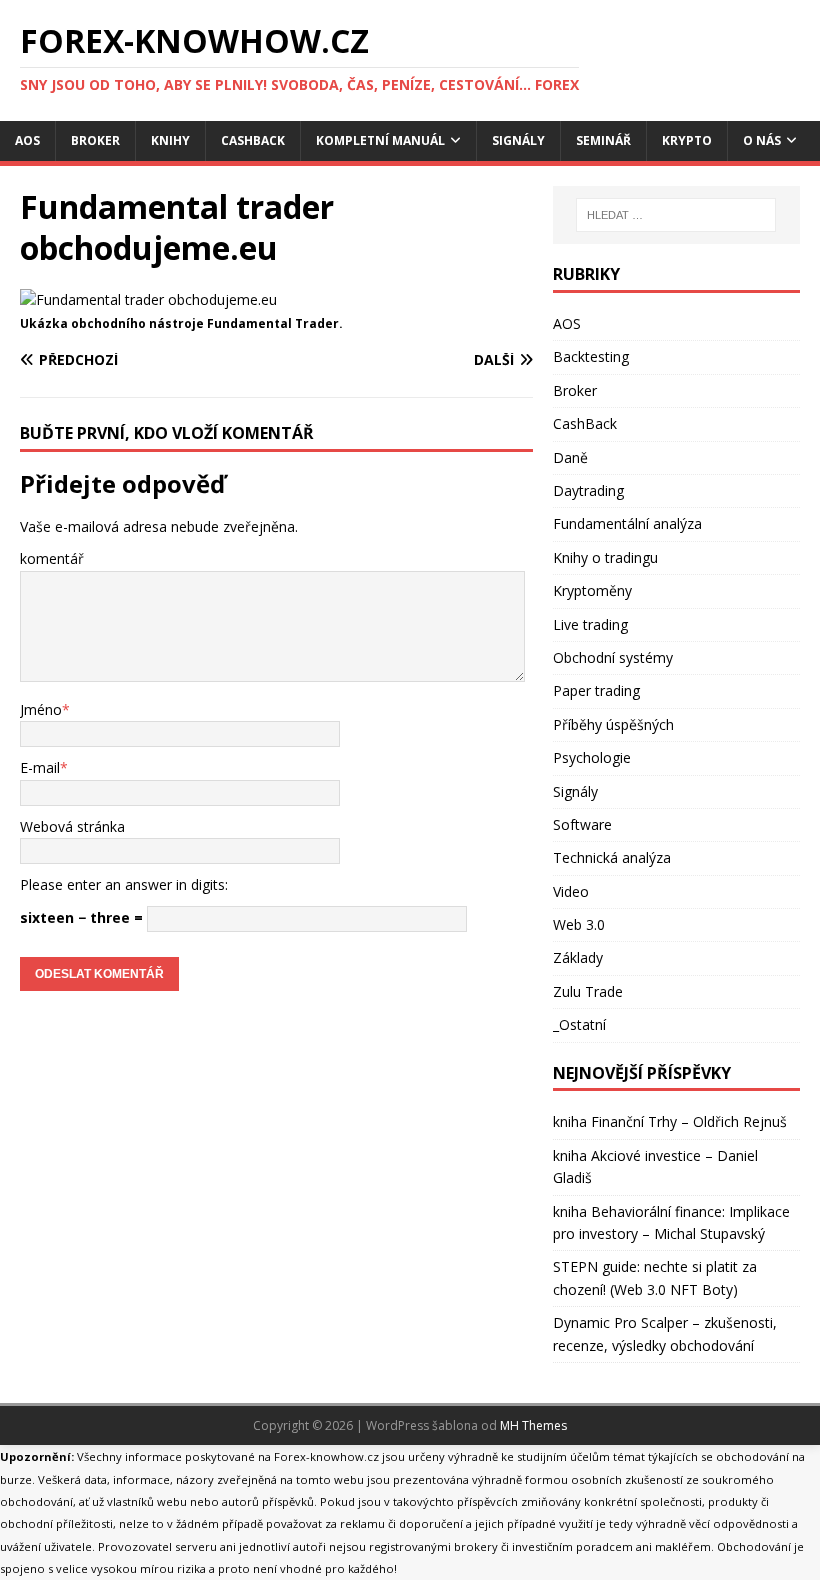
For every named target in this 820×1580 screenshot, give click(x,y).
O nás (762, 140)
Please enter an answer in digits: (124, 884)
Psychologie (592, 757)
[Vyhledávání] (676, 215)
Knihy (170, 140)
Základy (578, 957)
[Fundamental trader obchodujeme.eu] (148, 299)
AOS (27, 140)
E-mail (40, 767)
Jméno (41, 709)
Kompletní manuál (380, 140)
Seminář (603, 140)
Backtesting (591, 356)
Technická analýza (612, 857)
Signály (518, 140)
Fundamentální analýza (627, 523)
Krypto (687, 140)
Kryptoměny (592, 590)
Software (582, 824)
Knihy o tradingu (605, 557)
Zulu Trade (588, 991)
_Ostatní (579, 1024)
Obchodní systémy (613, 657)
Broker (95, 140)
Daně (570, 457)
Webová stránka (72, 826)
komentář (52, 558)
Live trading (590, 624)
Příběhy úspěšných (613, 724)
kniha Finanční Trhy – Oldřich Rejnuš (670, 1121)
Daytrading (588, 490)
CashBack (253, 140)
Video (571, 891)
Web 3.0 (579, 924)
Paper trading (596, 690)
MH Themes (533, 1425)
